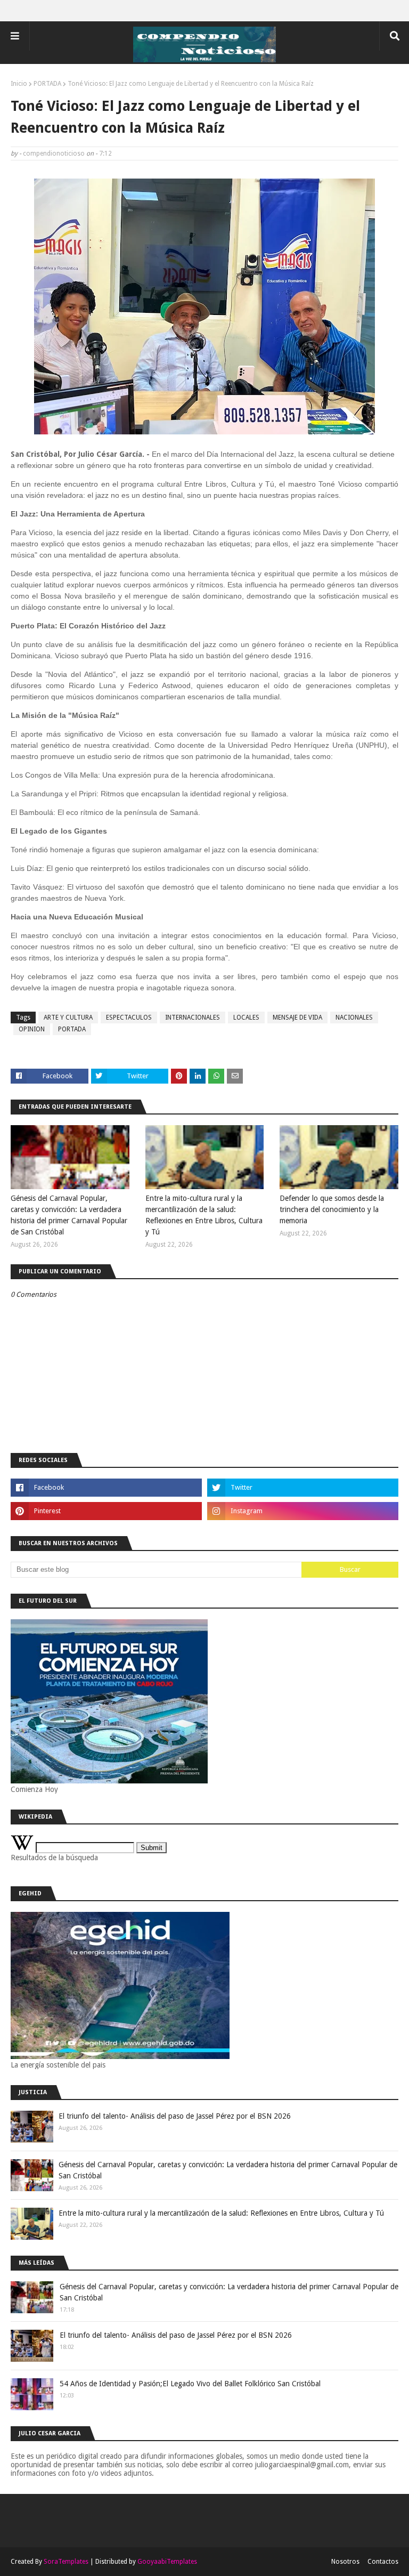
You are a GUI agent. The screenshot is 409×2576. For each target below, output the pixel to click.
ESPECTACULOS (129, 1018)
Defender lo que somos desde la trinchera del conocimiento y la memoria (332, 1209)
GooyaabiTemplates (167, 2562)
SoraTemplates (66, 2562)
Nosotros (345, 2562)
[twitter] (303, 1488)
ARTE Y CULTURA (68, 1018)
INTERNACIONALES (193, 1018)
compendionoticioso (54, 154)
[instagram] (303, 1511)
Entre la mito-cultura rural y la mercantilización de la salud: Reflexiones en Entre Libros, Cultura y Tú (204, 1215)
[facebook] (106, 1488)
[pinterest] (106, 1511)
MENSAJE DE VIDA (297, 1018)
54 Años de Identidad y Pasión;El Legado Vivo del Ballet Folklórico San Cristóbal (190, 2384)
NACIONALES (354, 1018)
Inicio (19, 84)
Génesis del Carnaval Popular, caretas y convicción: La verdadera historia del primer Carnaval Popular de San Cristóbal (69, 1215)
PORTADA (47, 84)
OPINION (32, 1029)
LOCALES (246, 1018)
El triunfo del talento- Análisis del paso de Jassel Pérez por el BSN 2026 (175, 2116)
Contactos (383, 2562)
